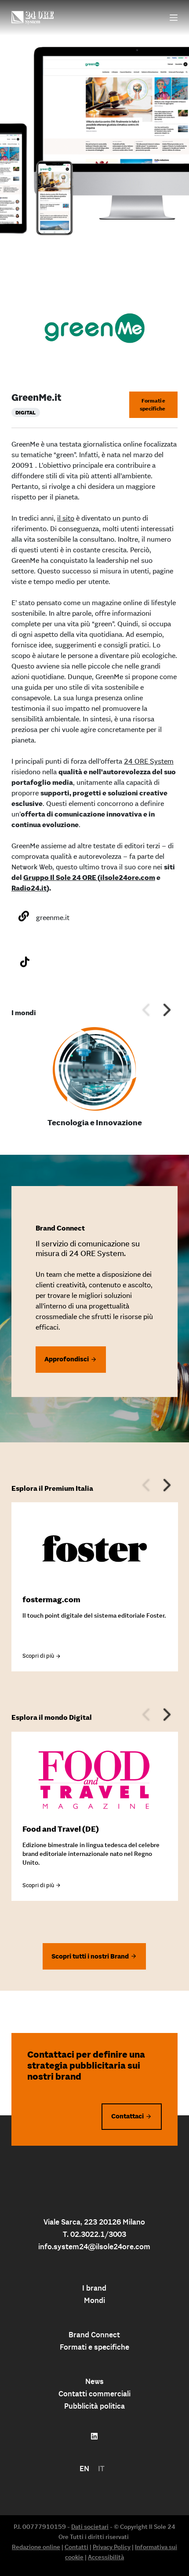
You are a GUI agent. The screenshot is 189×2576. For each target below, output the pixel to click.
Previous (146, 1009)
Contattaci (127, 2116)
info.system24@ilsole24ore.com (94, 2247)
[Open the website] (24, 916)
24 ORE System (149, 761)
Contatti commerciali (94, 2394)
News (94, 2381)
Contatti (76, 2547)
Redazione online (36, 2547)
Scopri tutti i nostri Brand (90, 1956)
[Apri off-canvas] (174, 18)
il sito (66, 518)
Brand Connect (94, 2335)
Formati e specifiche (153, 405)
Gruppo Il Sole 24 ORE (60, 877)
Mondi (94, 2300)
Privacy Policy (112, 2547)
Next (167, 1009)
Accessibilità (106, 2557)
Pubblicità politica (94, 2406)
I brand (94, 2288)
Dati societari (90, 2527)
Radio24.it (29, 888)
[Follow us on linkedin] (94, 2436)
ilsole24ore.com (128, 877)
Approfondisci (67, 1359)
